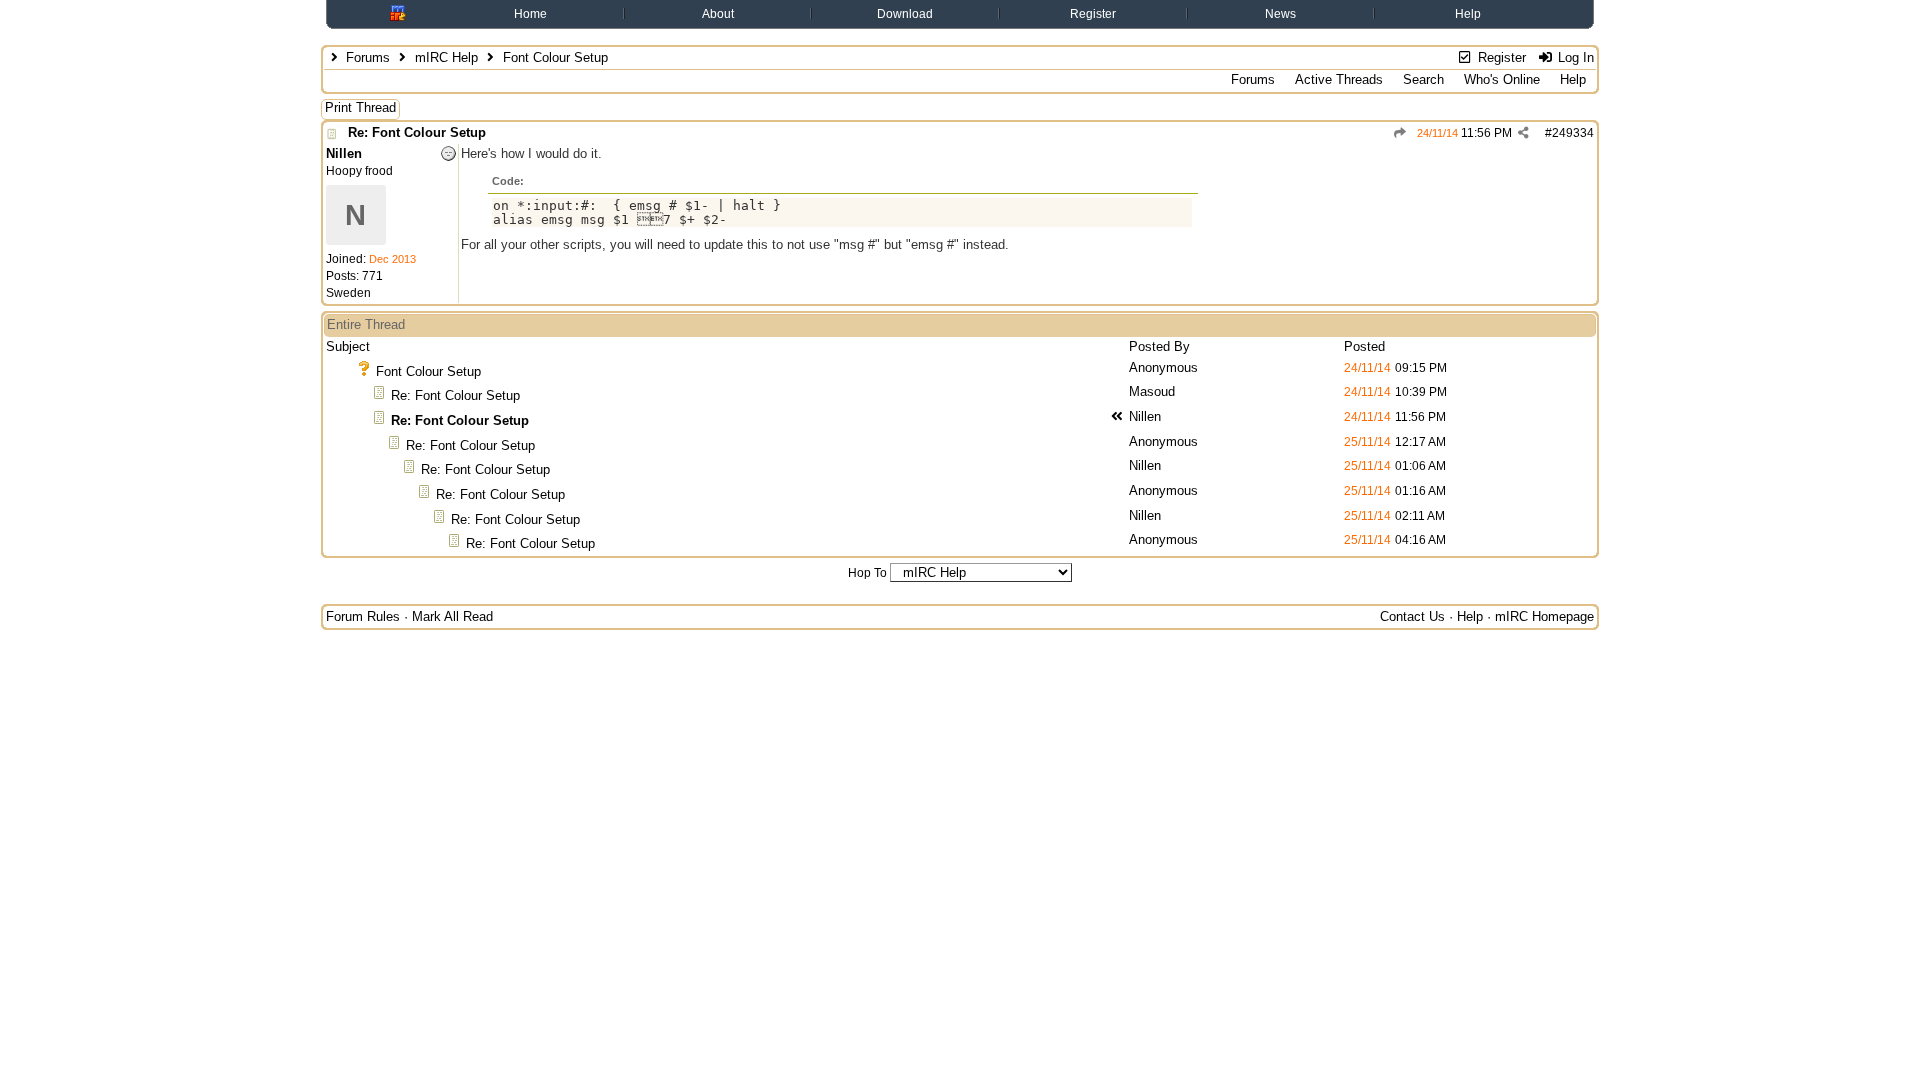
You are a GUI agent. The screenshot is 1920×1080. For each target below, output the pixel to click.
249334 (1573, 133)
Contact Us (1412, 616)
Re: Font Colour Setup (417, 132)
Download (905, 14)
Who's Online (1502, 79)
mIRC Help (446, 57)
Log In (1574, 57)
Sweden (348, 293)
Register (1093, 14)
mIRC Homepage (1544, 616)
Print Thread (360, 107)
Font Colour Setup (428, 371)
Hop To (867, 573)
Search (1423, 79)
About (718, 14)
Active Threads (1339, 79)
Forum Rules (363, 616)
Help (1468, 14)
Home (530, 14)
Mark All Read (452, 616)
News (1280, 14)
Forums (368, 57)
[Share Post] (1523, 133)
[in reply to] (1399, 133)
